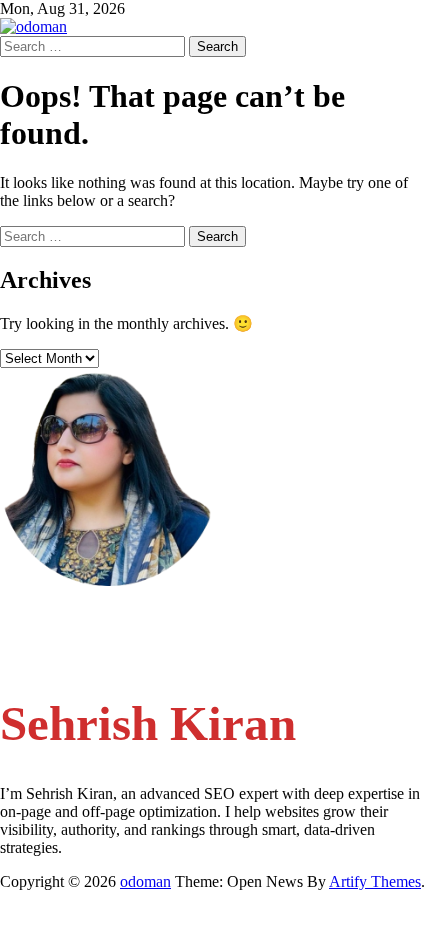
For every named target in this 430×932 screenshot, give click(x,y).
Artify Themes (375, 881)
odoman (145, 881)
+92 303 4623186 (98, 653)
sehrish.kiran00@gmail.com (128, 615)
